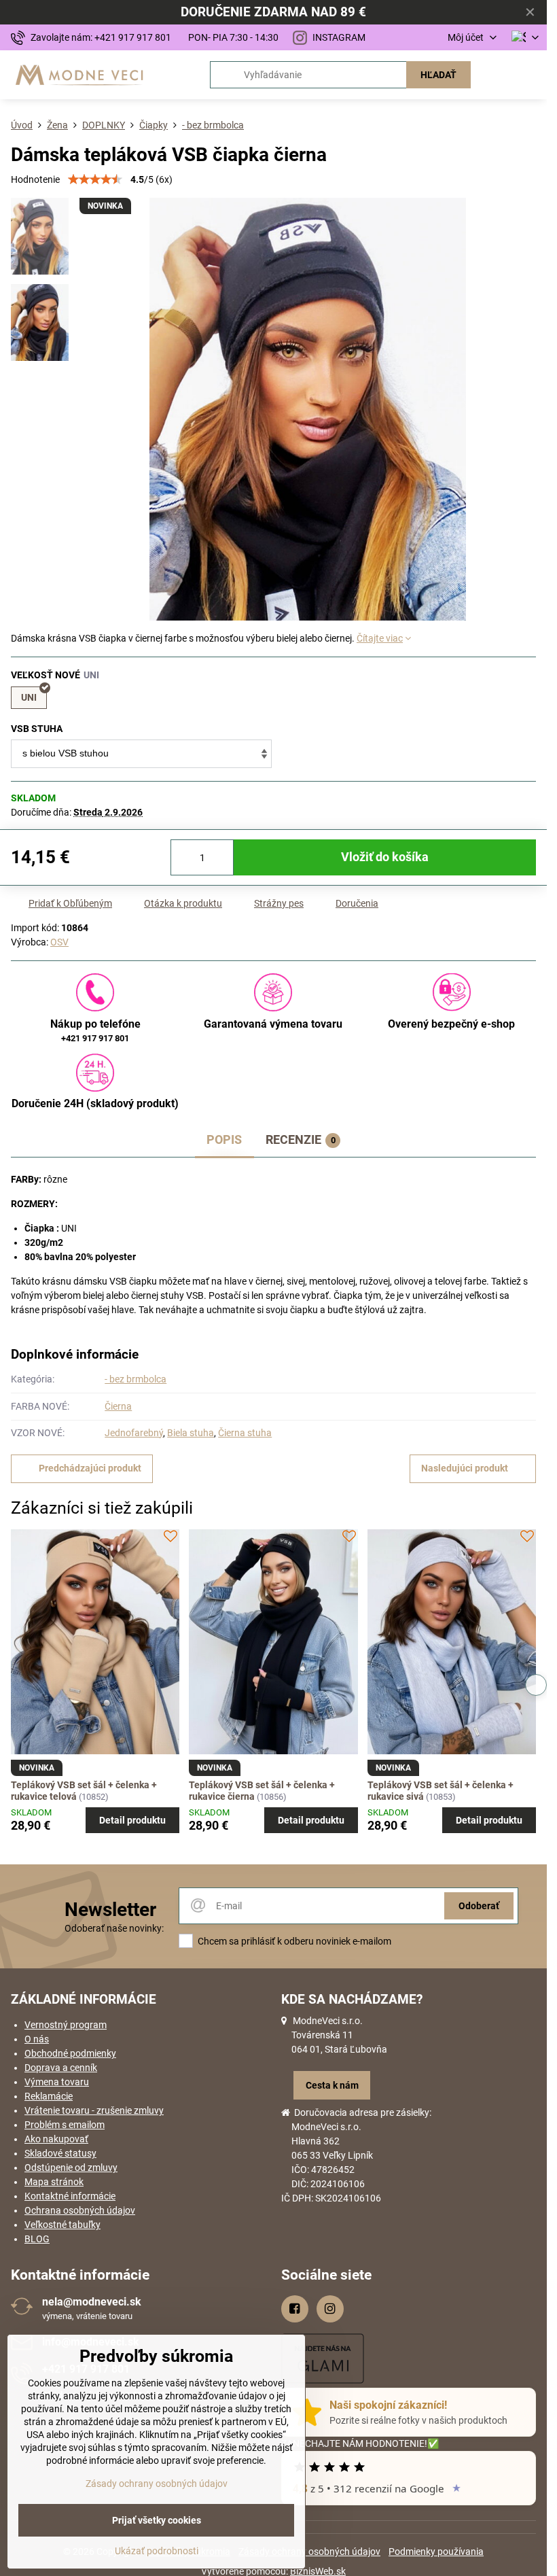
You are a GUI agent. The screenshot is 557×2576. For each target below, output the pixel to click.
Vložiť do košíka (385, 857)
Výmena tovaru (57, 2082)
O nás (37, 2039)
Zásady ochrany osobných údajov (309, 2552)
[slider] (95, 179)
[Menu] (531, 75)
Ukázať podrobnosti (157, 2551)
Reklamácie (49, 2096)
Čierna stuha (245, 1433)
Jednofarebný (134, 1433)
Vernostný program (66, 2025)
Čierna (118, 1406)
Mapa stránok (54, 2182)
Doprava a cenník (61, 2068)
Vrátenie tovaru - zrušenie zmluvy (94, 2110)
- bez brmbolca (136, 1379)
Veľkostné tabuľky (62, 2225)
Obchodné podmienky (70, 2053)
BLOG (37, 2239)
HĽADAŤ (438, 75)
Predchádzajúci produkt (90, 1468)
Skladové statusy (60, 2153)
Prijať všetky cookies (157, 2520)
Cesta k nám (332, 2085)
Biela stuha (191, 1433)
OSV (59, 942)
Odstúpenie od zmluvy (71, 2168)
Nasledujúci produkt (465, 1468)
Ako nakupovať (56, 2139)
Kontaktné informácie (70, 2196)
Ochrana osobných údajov (80, 2210)
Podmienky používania (436, 2552)
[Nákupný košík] (498, 75)
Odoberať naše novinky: (114, 1928)
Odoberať (479, 1906)
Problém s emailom (65, 2125)
